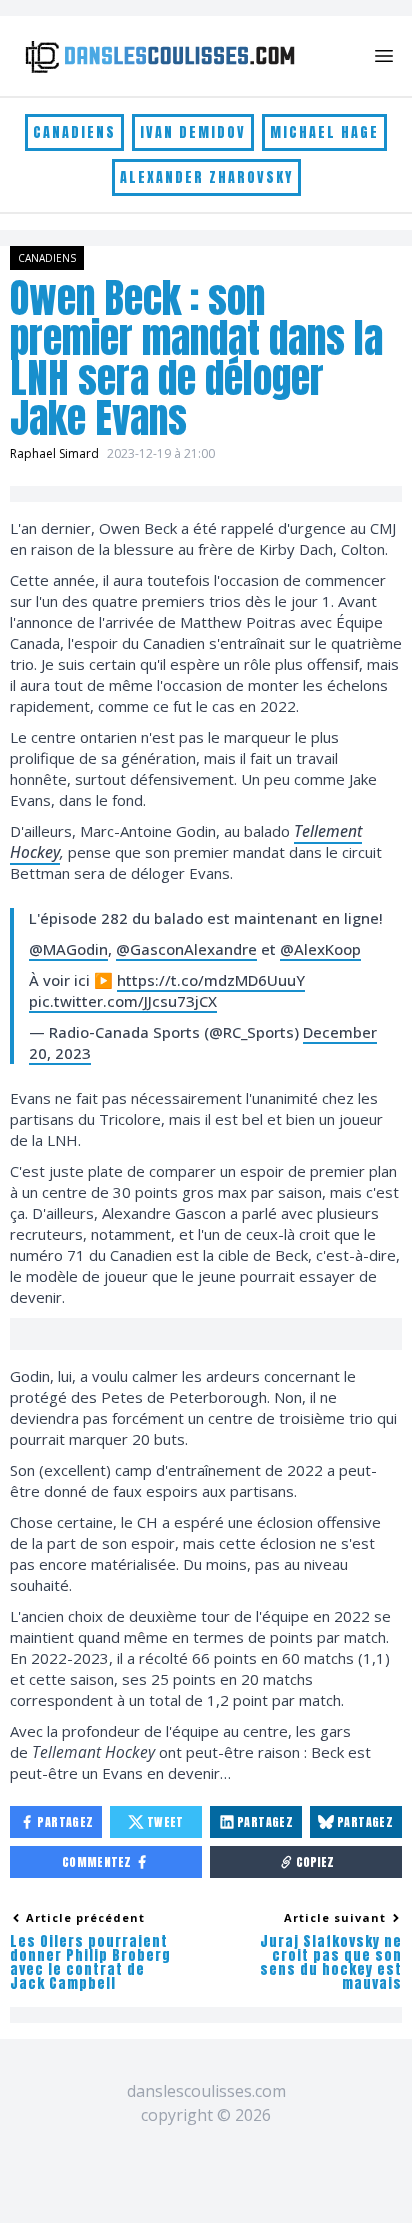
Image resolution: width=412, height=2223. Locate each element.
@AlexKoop (320, 949)
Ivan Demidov (193, 132)
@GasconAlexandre (186, 949)
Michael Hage (324, 132)
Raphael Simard (54, 453)
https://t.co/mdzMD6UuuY (211, 980)
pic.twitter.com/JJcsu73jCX (123, 1001)
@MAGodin (68, 949)
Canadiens (74, 132)
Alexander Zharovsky (206, 177)
